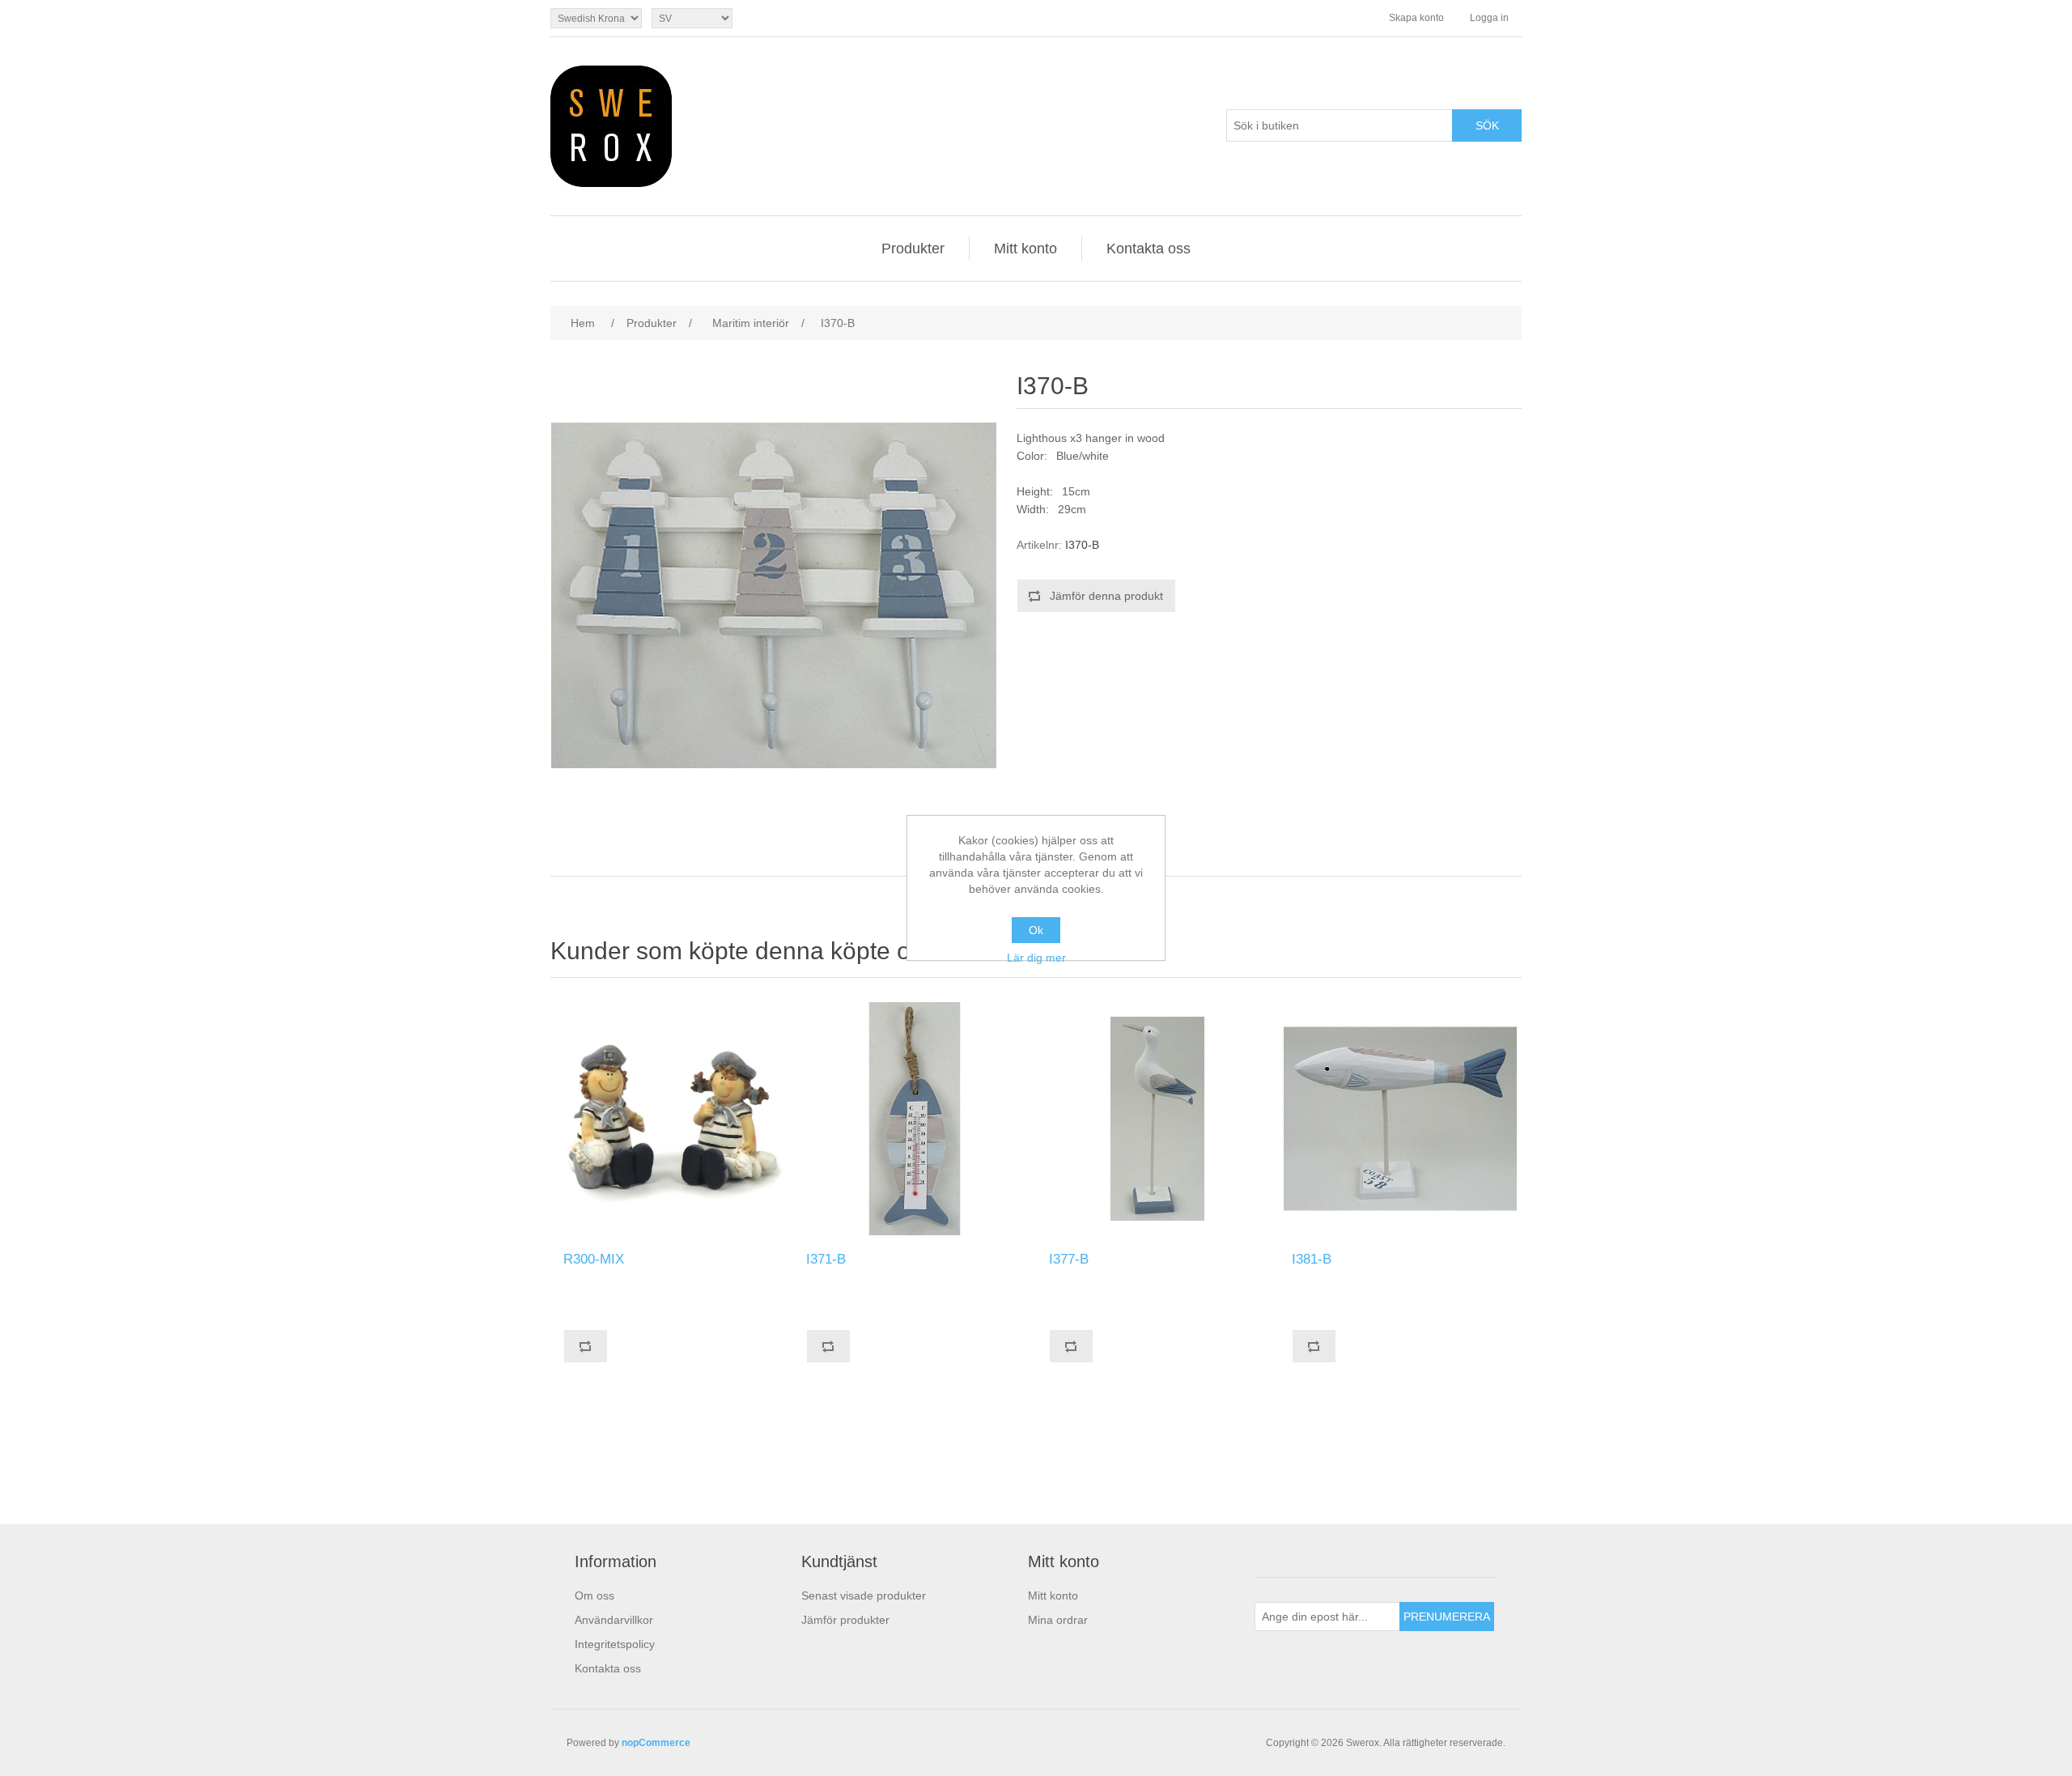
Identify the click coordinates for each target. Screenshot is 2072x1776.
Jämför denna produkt (1106, 596)
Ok (1036, 930)
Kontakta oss (1149, 249)
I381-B (1312, 1259)
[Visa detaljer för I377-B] (1157, 1119)
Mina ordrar (1058, 1620)
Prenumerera (1447, 1617)
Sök (1487, 125)
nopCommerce (656, 1743)
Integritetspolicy (615, 1644)
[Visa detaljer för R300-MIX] (672, 1119)
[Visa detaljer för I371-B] (915, 1119)
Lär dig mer (1036, 958)
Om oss (594, 1595)
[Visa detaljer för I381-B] (1400, 1119)
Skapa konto (1416, 18)
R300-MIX (594, 1259)
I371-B (826, 1259)
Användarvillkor (614, 1620)
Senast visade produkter (864, 1595)
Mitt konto (1025, 249)
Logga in (1489, 18)
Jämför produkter (845, 1620)
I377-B (1069, 1259)
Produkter (913, 249)
